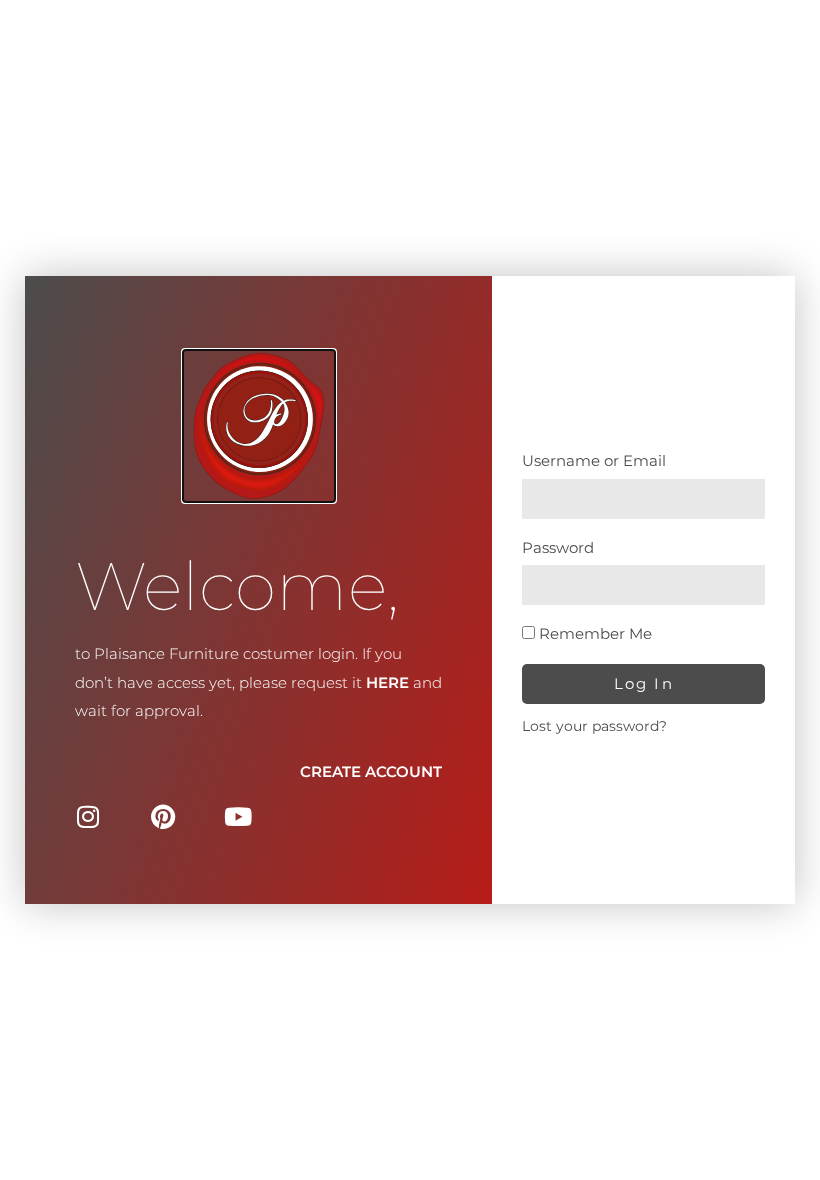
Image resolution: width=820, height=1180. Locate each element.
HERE (387, 682)
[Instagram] (87, 816)
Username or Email (594, 460)
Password (558, 547)
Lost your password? (594, 726)
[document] (410, 590)
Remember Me (593, 633)
